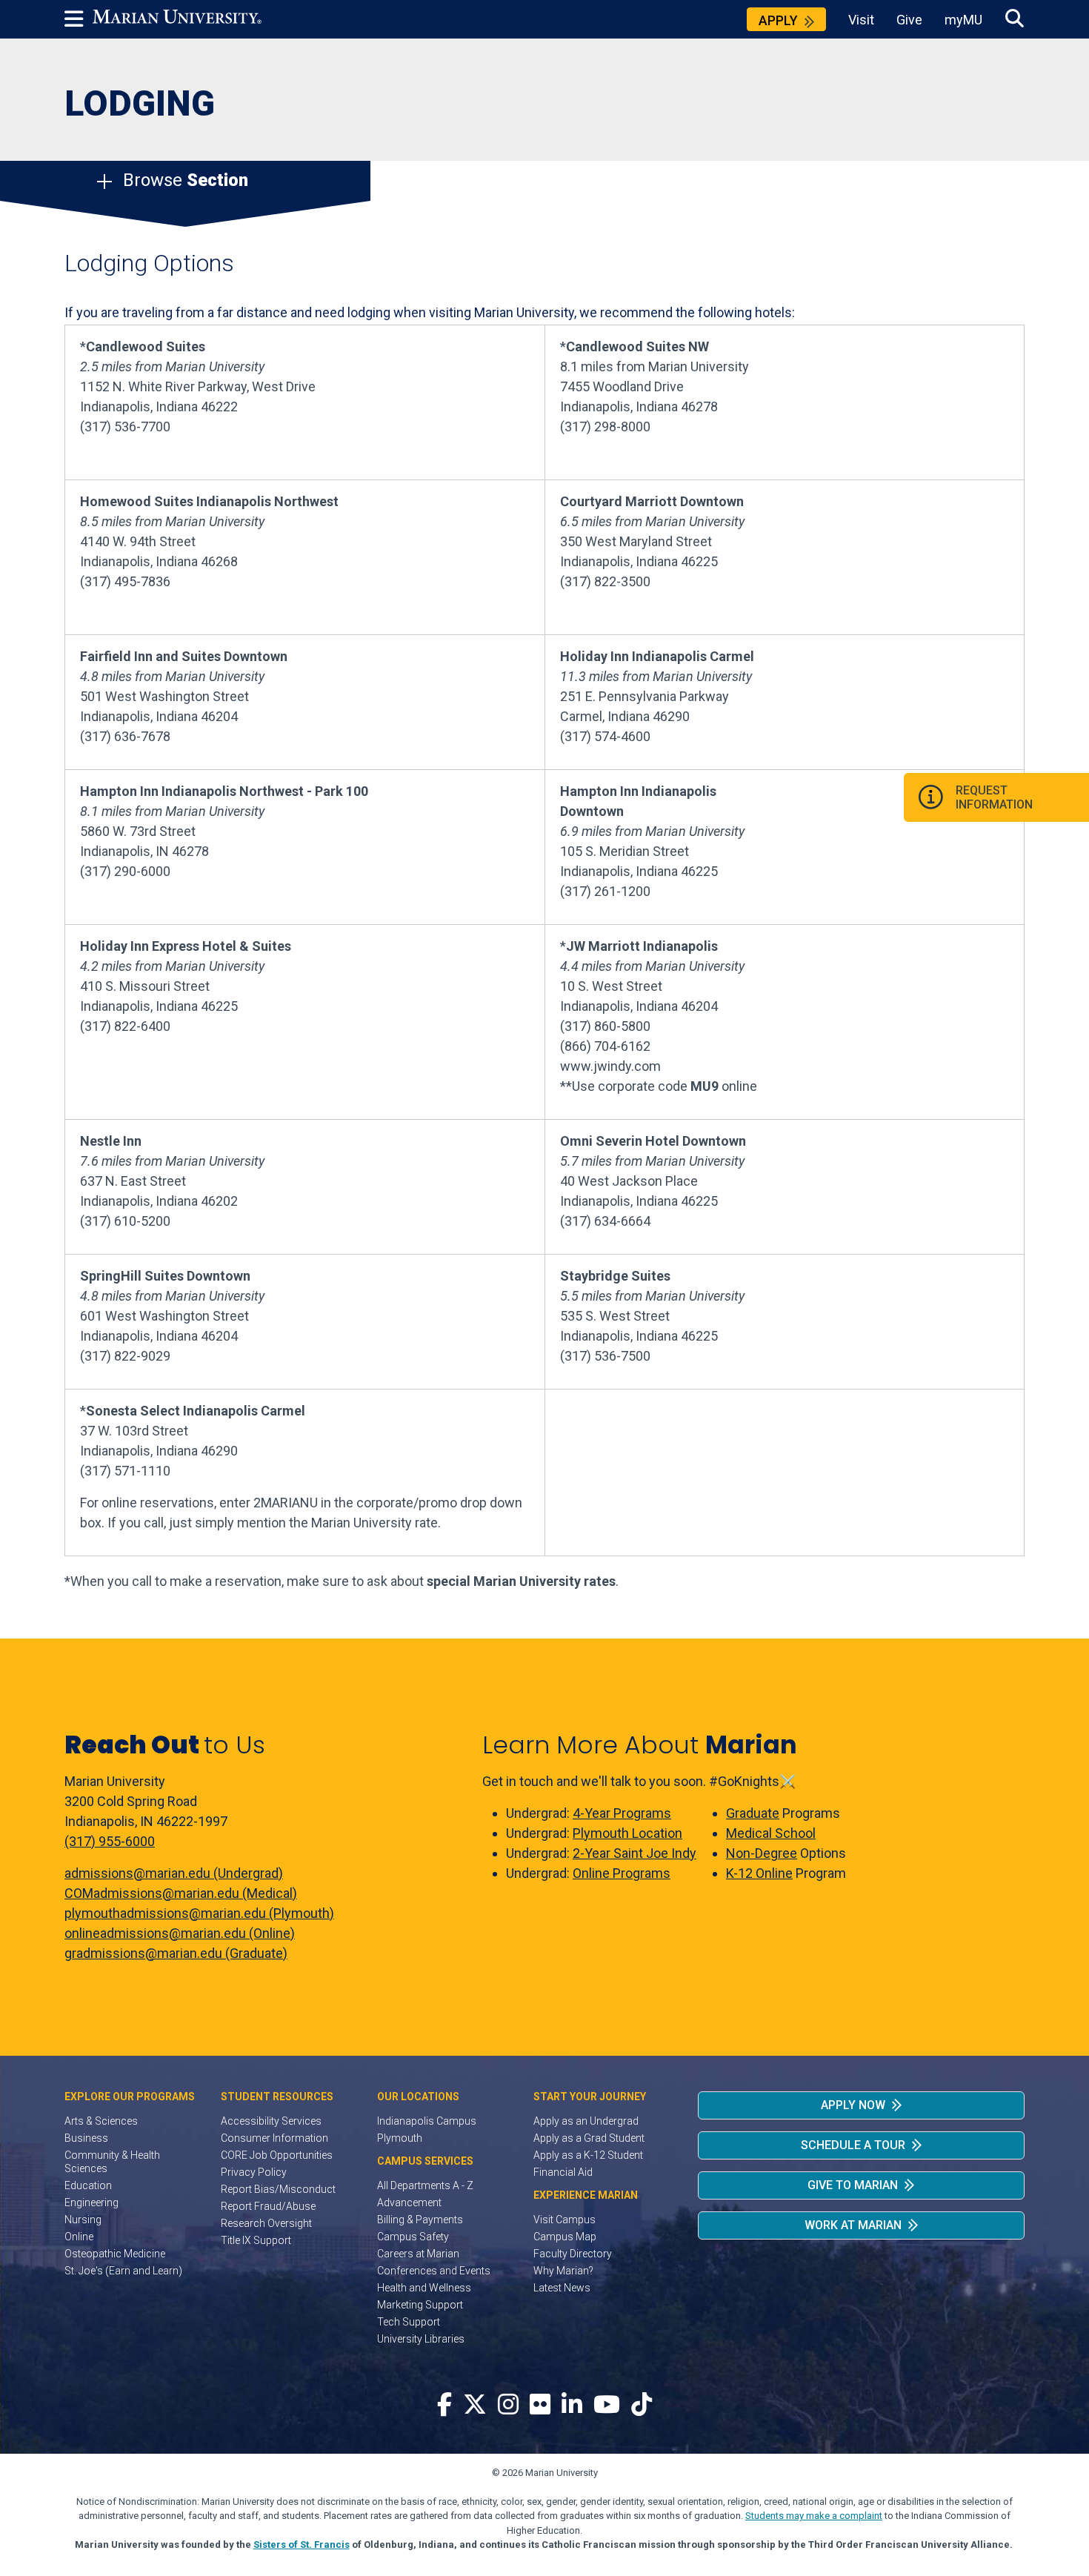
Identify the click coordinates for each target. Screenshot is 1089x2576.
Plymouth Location (627, 1833)
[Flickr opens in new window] (540, 2405)
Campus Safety (413, 2237)
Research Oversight (266, 2223)
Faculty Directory (573, 2254)
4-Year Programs (622, 1813)
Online (79, 2237)
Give (909, 20)
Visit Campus (565, 2220)
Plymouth (400, 2138)
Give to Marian (853, 2185)
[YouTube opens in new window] (607, 2405)
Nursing (83, 2220)
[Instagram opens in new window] (508, 2405)
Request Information (994, 797)
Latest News (562, 2288)
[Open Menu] (79, 19)
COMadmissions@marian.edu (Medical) (181, 1893)
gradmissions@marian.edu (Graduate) (176, 1953)
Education (88, 2185)
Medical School (771, 1833)
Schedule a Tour (853, 2145)
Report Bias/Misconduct (278, 2189)
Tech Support (409, 2322)
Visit (861, 20)
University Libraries (421, 2339)
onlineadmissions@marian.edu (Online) (180, 1933)
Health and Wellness (424, 2288)
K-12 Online (759, 1873)
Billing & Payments (420, 2220)
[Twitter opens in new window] (475, 2405)
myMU (963, 20)
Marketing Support (420, 2305)
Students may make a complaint (814, 2516)
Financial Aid (563, 2172)
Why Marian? (563, 2271)
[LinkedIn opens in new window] (572, 2405)
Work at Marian (853, 2225)
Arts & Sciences (101, 2121)
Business (86, 2138)
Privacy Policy (254, 2172)
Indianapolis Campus (427, 2121)
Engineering (91, 2202)
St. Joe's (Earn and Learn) (123, 2271)
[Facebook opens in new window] (444, 2405)
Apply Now (853, 2105)
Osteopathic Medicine (115, 2254)
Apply (778, 20)
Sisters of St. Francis (302, 2545)
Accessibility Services (271, 2121)
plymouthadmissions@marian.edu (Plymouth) (199, 1913)
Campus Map (565, 2237)
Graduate (753, 1813)
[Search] (1015, 19)
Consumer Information (274, 2138)
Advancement (409, 2202)
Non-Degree (762, 1853)
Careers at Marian (418, 2254)
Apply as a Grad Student (589, 2138)
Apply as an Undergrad (586, 2121)
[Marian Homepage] (177, 19)
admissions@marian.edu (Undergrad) (174, 1873)
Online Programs (622, 1873)
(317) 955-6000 (110, 1841)
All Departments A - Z (425, 2185)
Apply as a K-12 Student (588, 2155)
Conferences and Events (434, 2271)
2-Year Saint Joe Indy (635, 1853)
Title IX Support (256, 2240)
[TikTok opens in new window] (642, 2405)
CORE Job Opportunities (277, 2155)
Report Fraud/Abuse (268, 2206)
